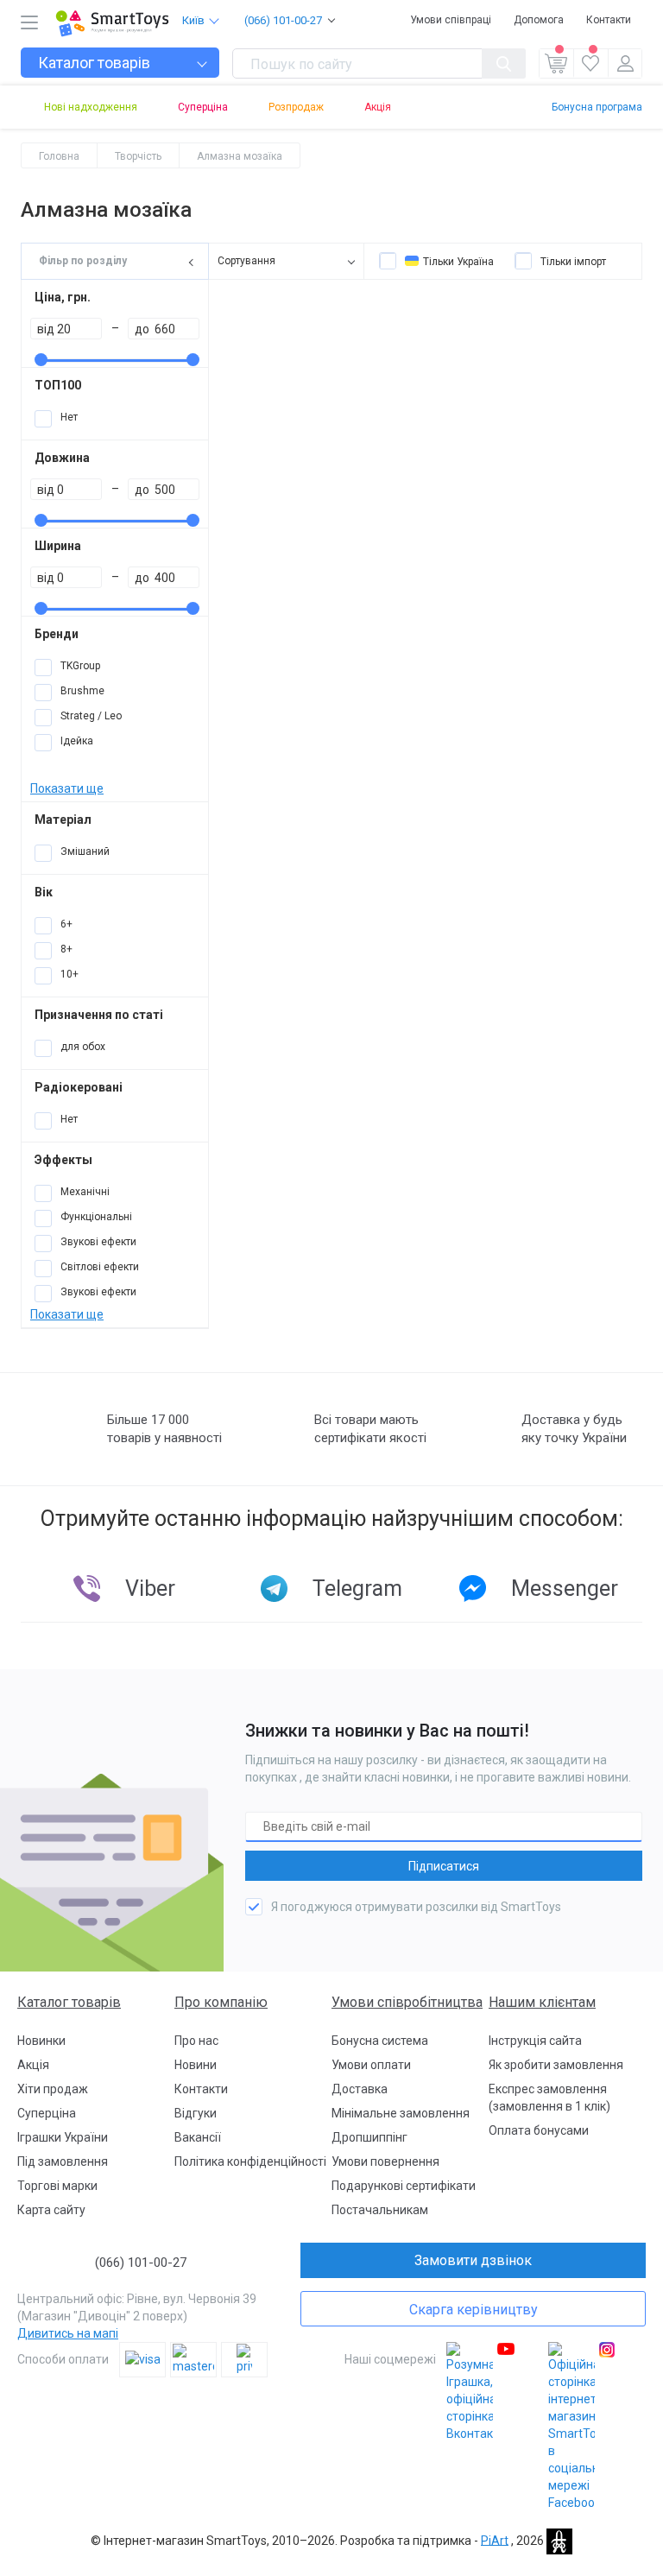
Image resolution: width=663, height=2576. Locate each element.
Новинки (41, 2041)
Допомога (539, 20)
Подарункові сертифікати (404, 2186)
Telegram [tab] (357, 1589)
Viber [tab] (150, 1589)
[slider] (41, 360)
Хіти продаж (53, 2089)
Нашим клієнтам (542, 2002)
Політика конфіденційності (250, 2161)
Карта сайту (51, 2210)
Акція (378, 107)
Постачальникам (380, 2210)
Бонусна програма (597, 107)
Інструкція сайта (535, 2041)
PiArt (495, 2540)
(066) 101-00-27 (283, 20)
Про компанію (221, 2002)
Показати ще (67, 788)
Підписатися (444, 1866)
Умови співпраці (451, 20)
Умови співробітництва (407, 2002)
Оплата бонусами (539, 2130)
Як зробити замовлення (556, 2065)
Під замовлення (63, 2161)
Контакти (609, 20)
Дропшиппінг (369, 2137)
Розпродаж (296, 107)
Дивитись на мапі (68, 2333)
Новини (196, 2065)
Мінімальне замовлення (401, 2113)
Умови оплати (371, 2065)
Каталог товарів (69, 2002)
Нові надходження (91, 107)
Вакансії (198, 2137)
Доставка (360, 2089)
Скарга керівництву (474, 2310)
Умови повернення (385, 2161)
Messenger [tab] (565, 1589)
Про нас (196, 2041)
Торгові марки (57, 2186)
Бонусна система (380, 2041)
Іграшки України (63, 2137)
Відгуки (196, 2113)
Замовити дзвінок (473, 2260)
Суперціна (203, 107)
